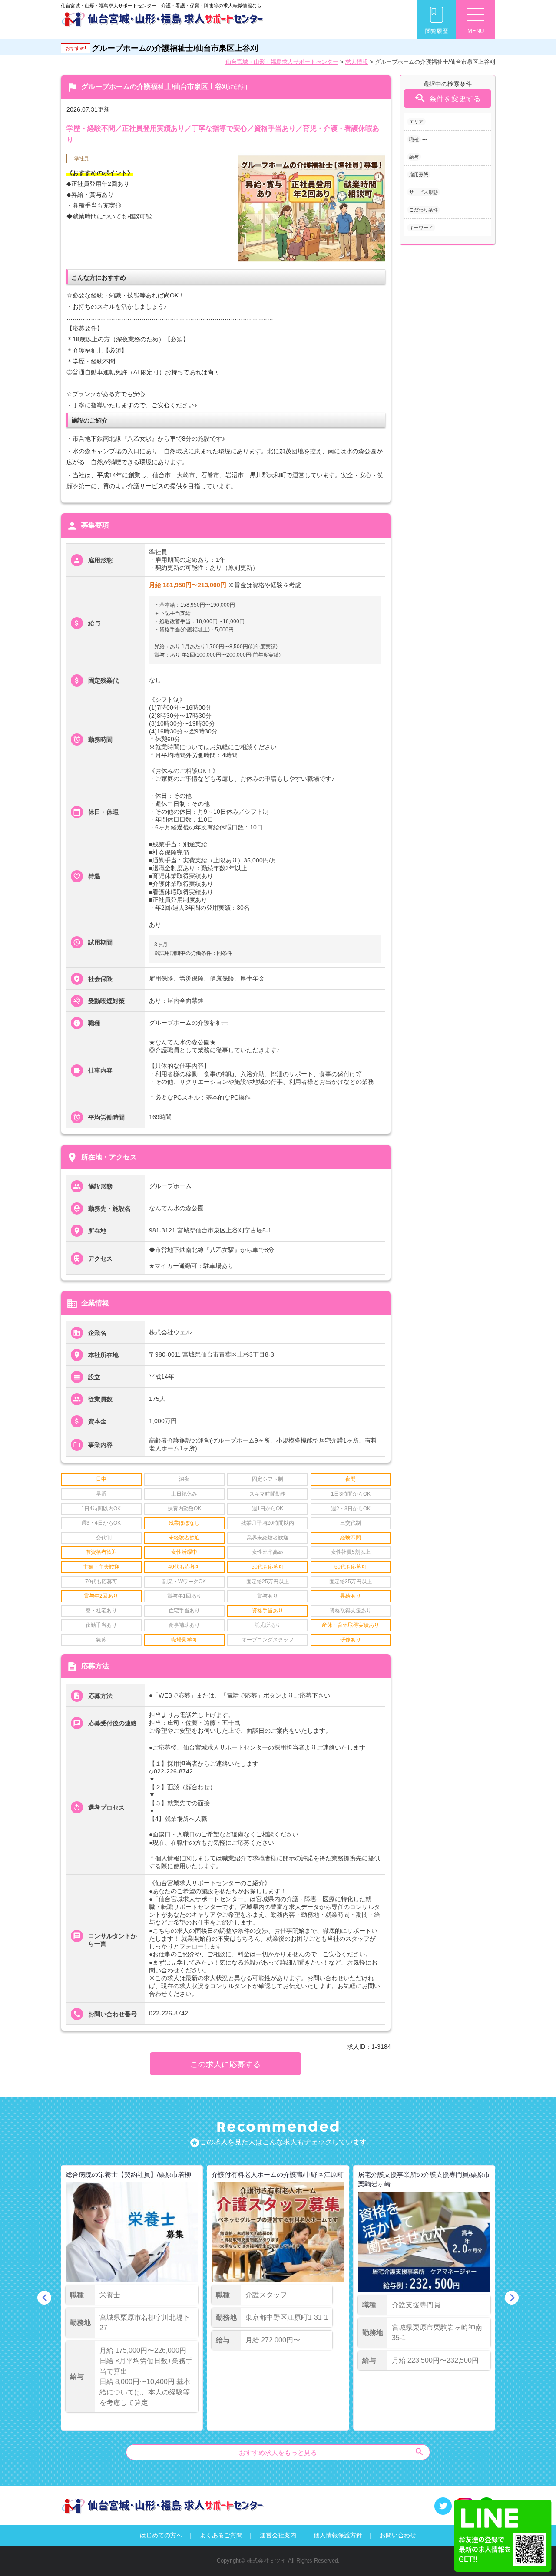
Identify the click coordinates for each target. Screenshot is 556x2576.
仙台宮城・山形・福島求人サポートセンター (282, 62)
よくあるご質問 (221, 2535)
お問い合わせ (398, 2535)
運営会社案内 (278, 2535)
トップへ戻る (535, 2555)
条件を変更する (447, 98)
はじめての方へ (161, 2535)
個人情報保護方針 (338, 2535)
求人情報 (357, 62)
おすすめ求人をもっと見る (332, 2452)
